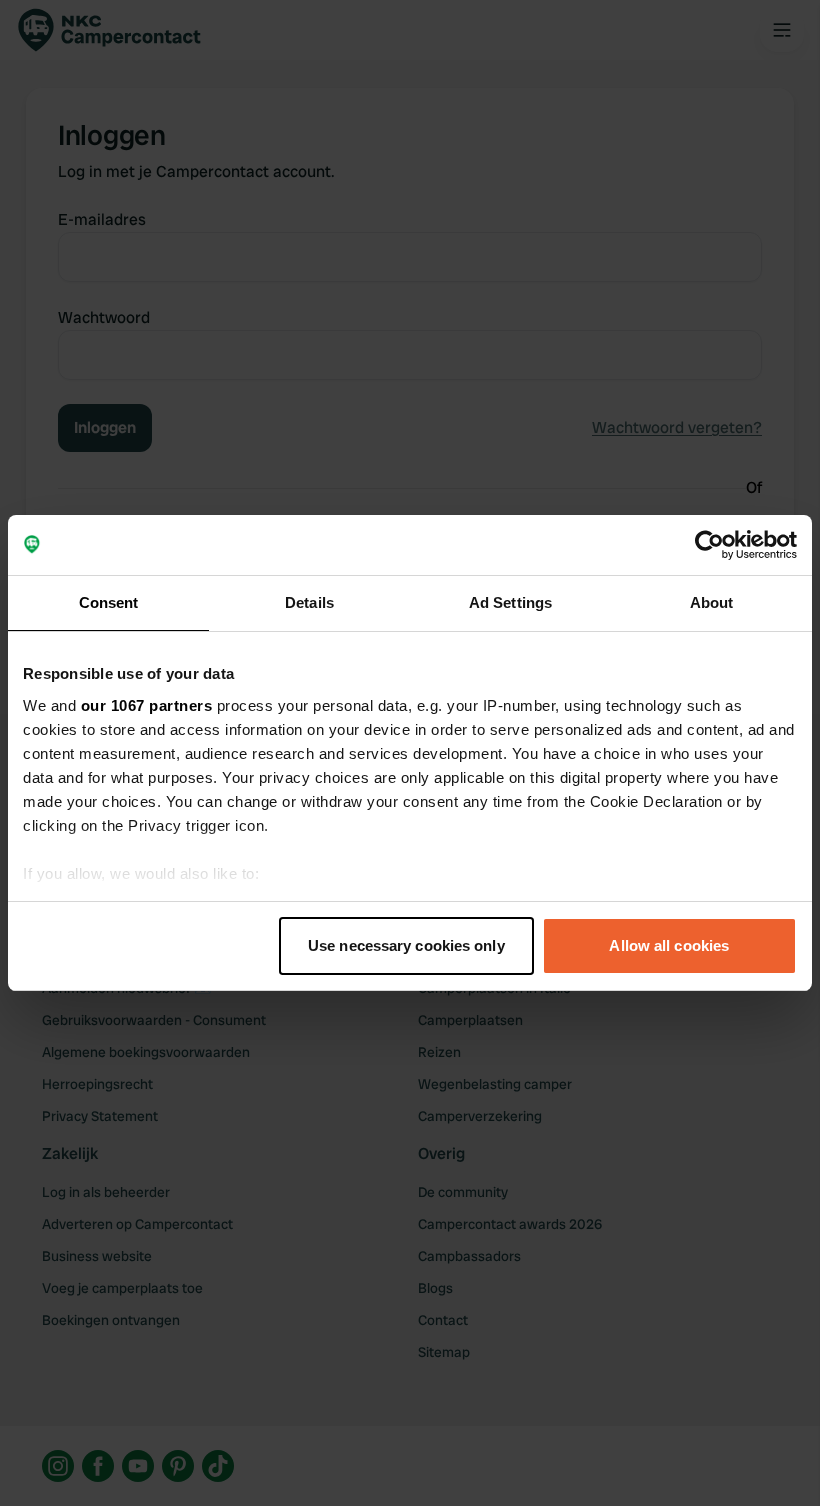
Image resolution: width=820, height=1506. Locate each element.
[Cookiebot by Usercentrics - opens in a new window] (709, 545)
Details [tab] (309, 602)
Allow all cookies (669, 945)
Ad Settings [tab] (510, 602)
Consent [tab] (109, 602)
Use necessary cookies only (406, 945)
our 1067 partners (147, 705)
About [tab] (712, 602)
